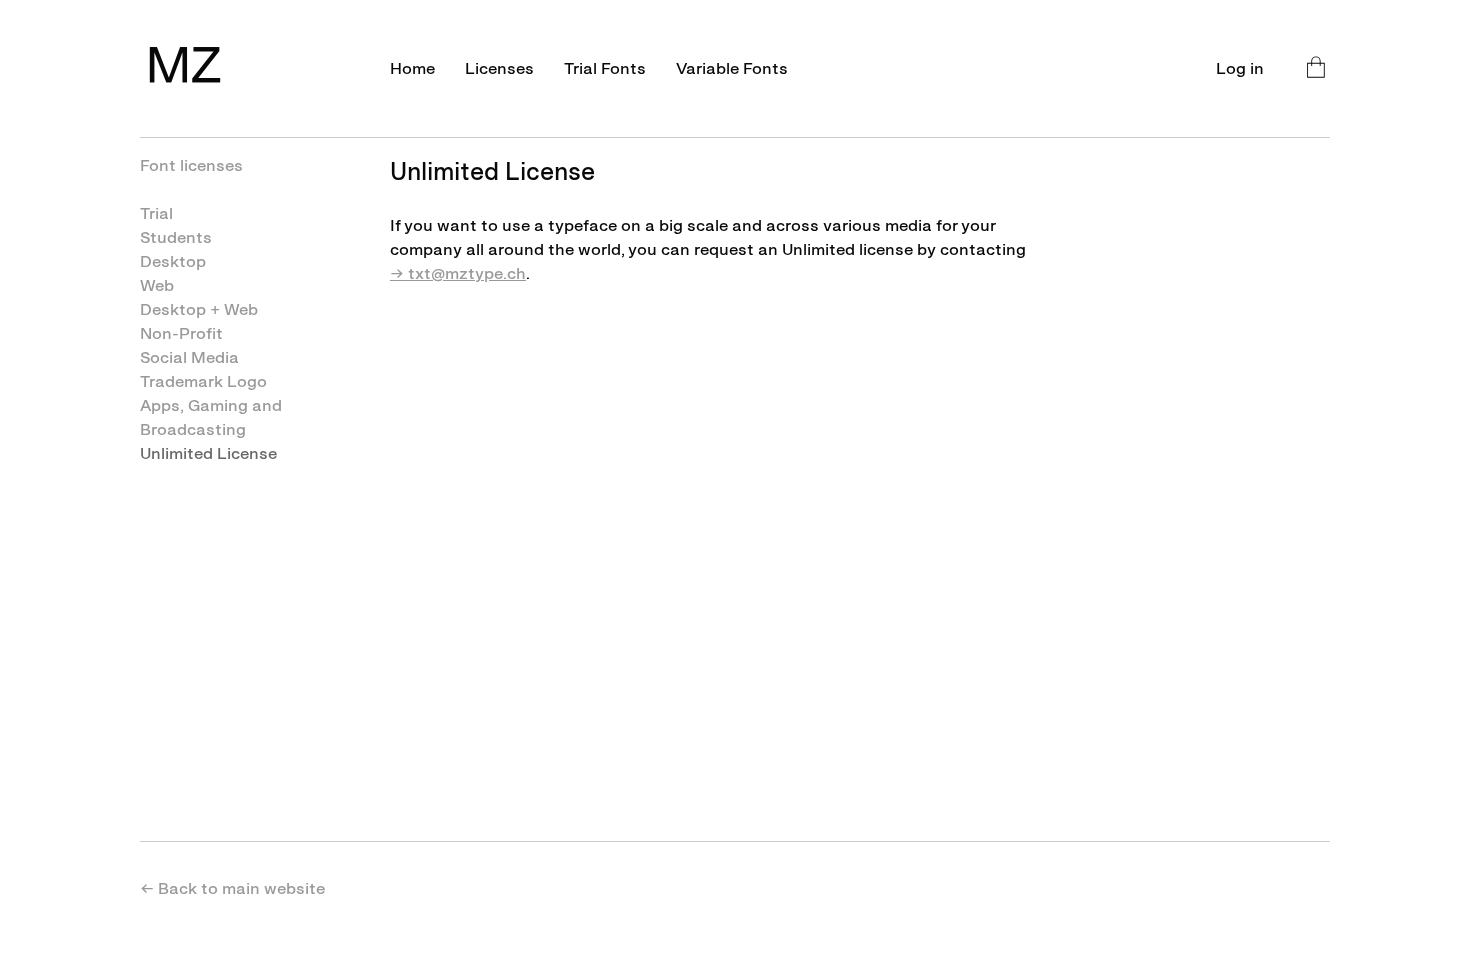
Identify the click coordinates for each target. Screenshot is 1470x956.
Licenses (499, 68)
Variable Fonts (732, 68)
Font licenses (191, 165)
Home (412, 68)
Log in (1240, 68)
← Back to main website (232, 888)
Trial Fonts (605, 68)
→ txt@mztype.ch (458, 273)
